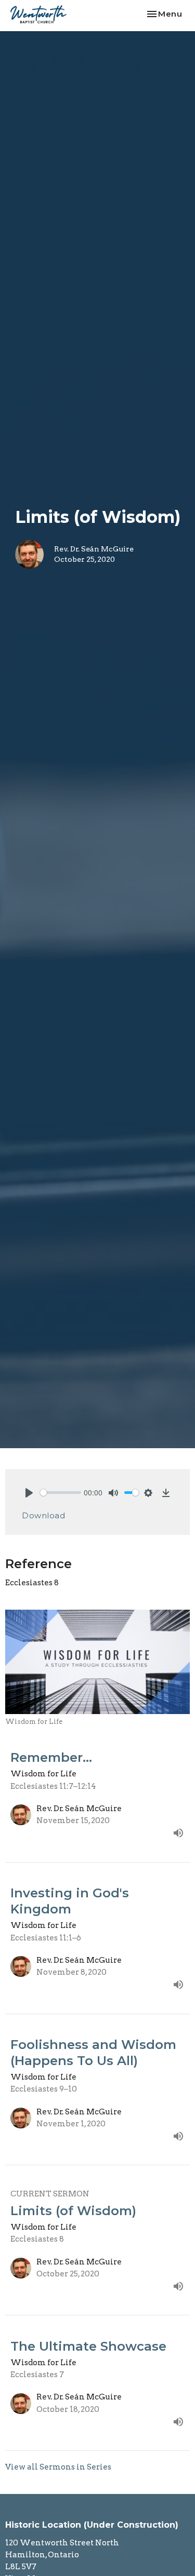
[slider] (61, 1493)
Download (43, 1515)
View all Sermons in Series (58, 2467)
